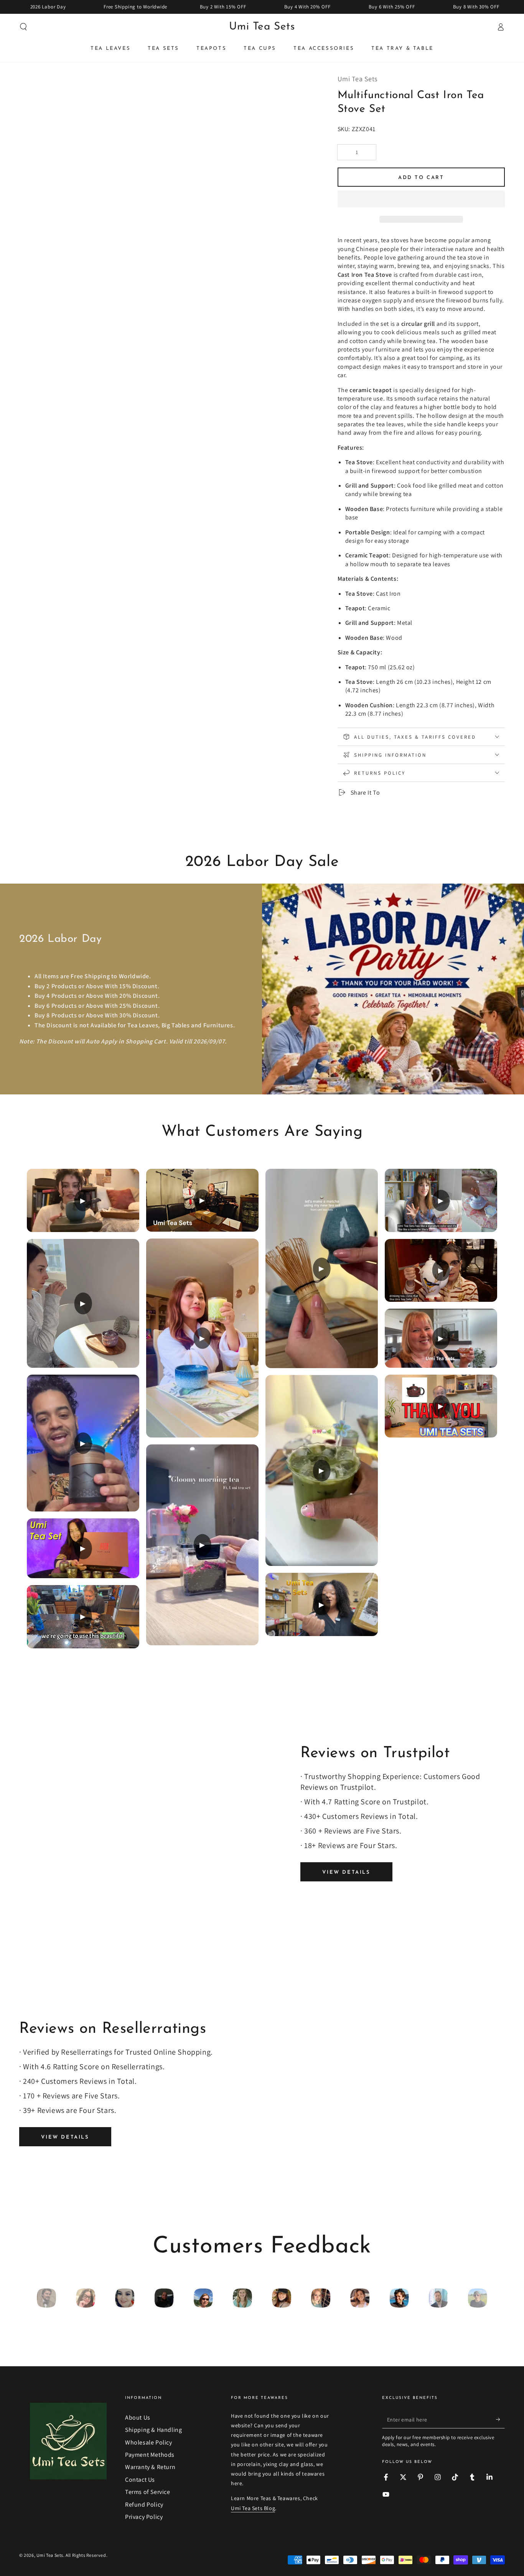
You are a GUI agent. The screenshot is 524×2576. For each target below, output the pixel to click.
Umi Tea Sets (50, 2555)
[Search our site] (23, 27)
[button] (421, 200)
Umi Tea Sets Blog (253, 2508)
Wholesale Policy (149, 2442)
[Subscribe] (500, 2420)
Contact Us (140, 2480)
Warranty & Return (150, 2467)
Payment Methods (150, 2455)
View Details (346, 1872)
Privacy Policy (144, 2517)
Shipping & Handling (153, 2430)
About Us (138, 2417)
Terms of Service (148, 2492)
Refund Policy (144, 2505)
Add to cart (421, 178)
